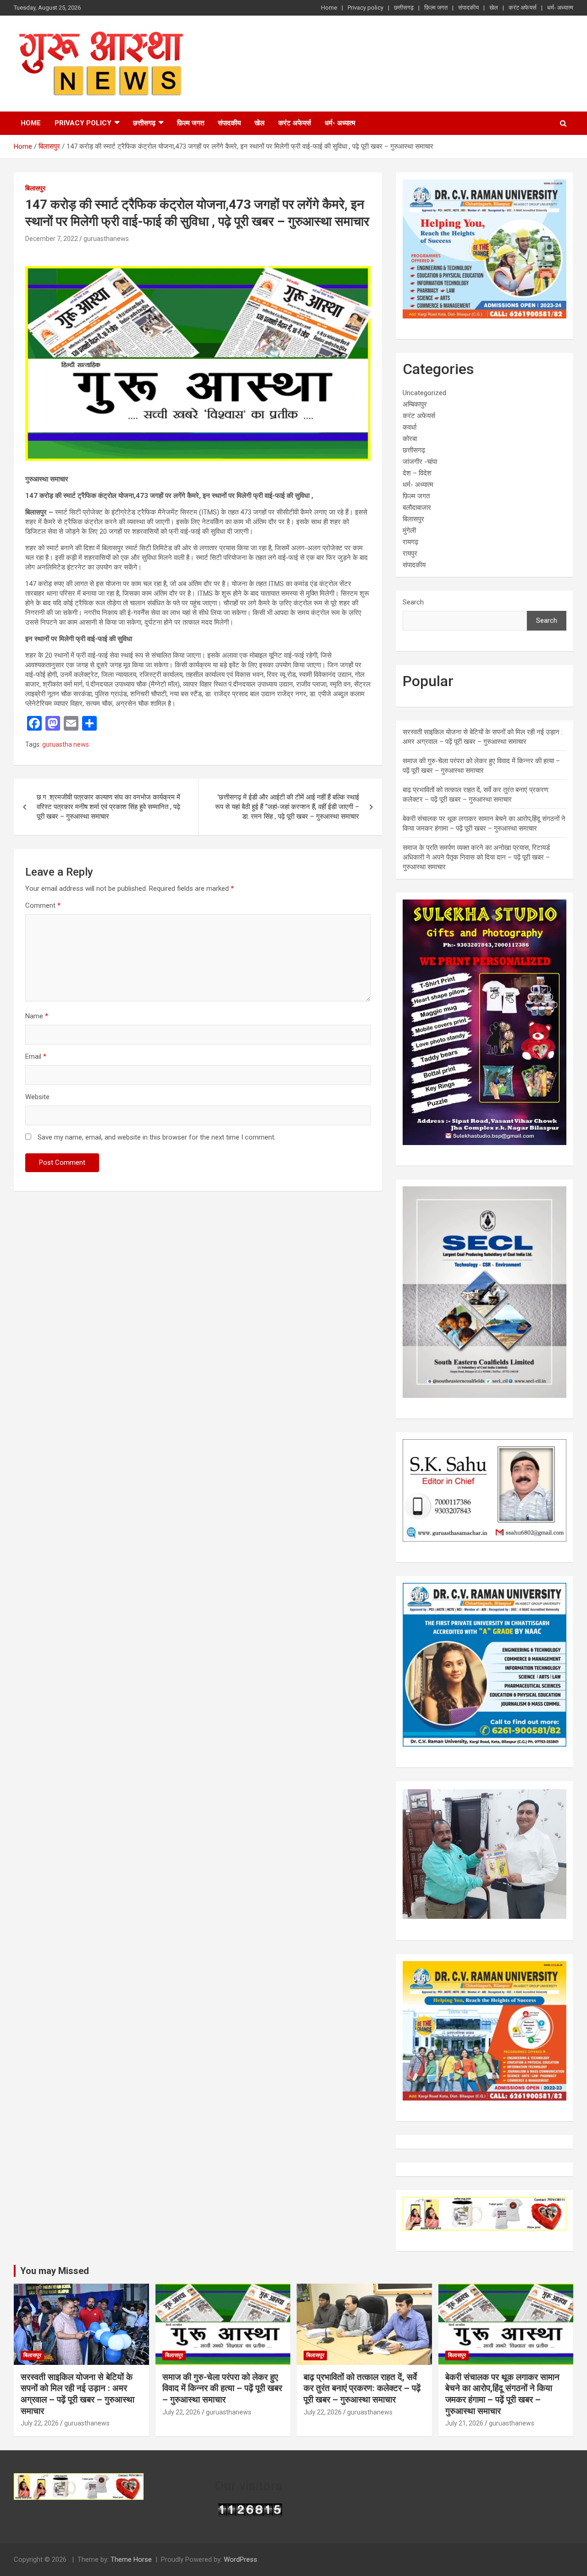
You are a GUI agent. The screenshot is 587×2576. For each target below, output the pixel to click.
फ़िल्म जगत (436, 8)
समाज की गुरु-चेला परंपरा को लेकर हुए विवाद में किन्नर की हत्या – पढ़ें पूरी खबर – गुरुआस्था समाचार (222, 2388)
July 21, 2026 (464, 2423)
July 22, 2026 (40, 2423)
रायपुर (410, 553)
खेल (494, 8)
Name (37, 1016)
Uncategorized (424, 393)
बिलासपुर (35, 188)
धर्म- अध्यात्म (560, 8)
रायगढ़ (410, 542)
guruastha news (66, 744)
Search (413, 602)
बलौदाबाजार (417, 508)
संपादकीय (468, 8)
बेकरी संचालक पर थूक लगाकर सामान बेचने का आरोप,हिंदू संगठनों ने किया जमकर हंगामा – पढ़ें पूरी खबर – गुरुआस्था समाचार (502, 2394)
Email (36, 1056)
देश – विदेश (417, 473)
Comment (43, 905)
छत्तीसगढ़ (404, 8)
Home (329, 8)
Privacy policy (365, 8)
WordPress (241, 2559)
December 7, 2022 (52, 239)
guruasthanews (106, 239)
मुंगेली (409, 531)
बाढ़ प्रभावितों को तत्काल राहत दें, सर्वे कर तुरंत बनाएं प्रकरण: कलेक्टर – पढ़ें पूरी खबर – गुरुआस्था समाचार (362, 2388)
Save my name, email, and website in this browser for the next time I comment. (157, 1137)
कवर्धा (410, 427)
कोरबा (410, 439)
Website (37, 1097)
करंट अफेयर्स (523, 8)
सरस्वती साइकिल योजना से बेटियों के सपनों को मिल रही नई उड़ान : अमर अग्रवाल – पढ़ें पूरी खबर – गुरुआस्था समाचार (78, 2394)
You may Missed (55, 2271)
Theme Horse (131, 2559)
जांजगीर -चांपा (420, 462)
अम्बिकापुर (415, 404)
